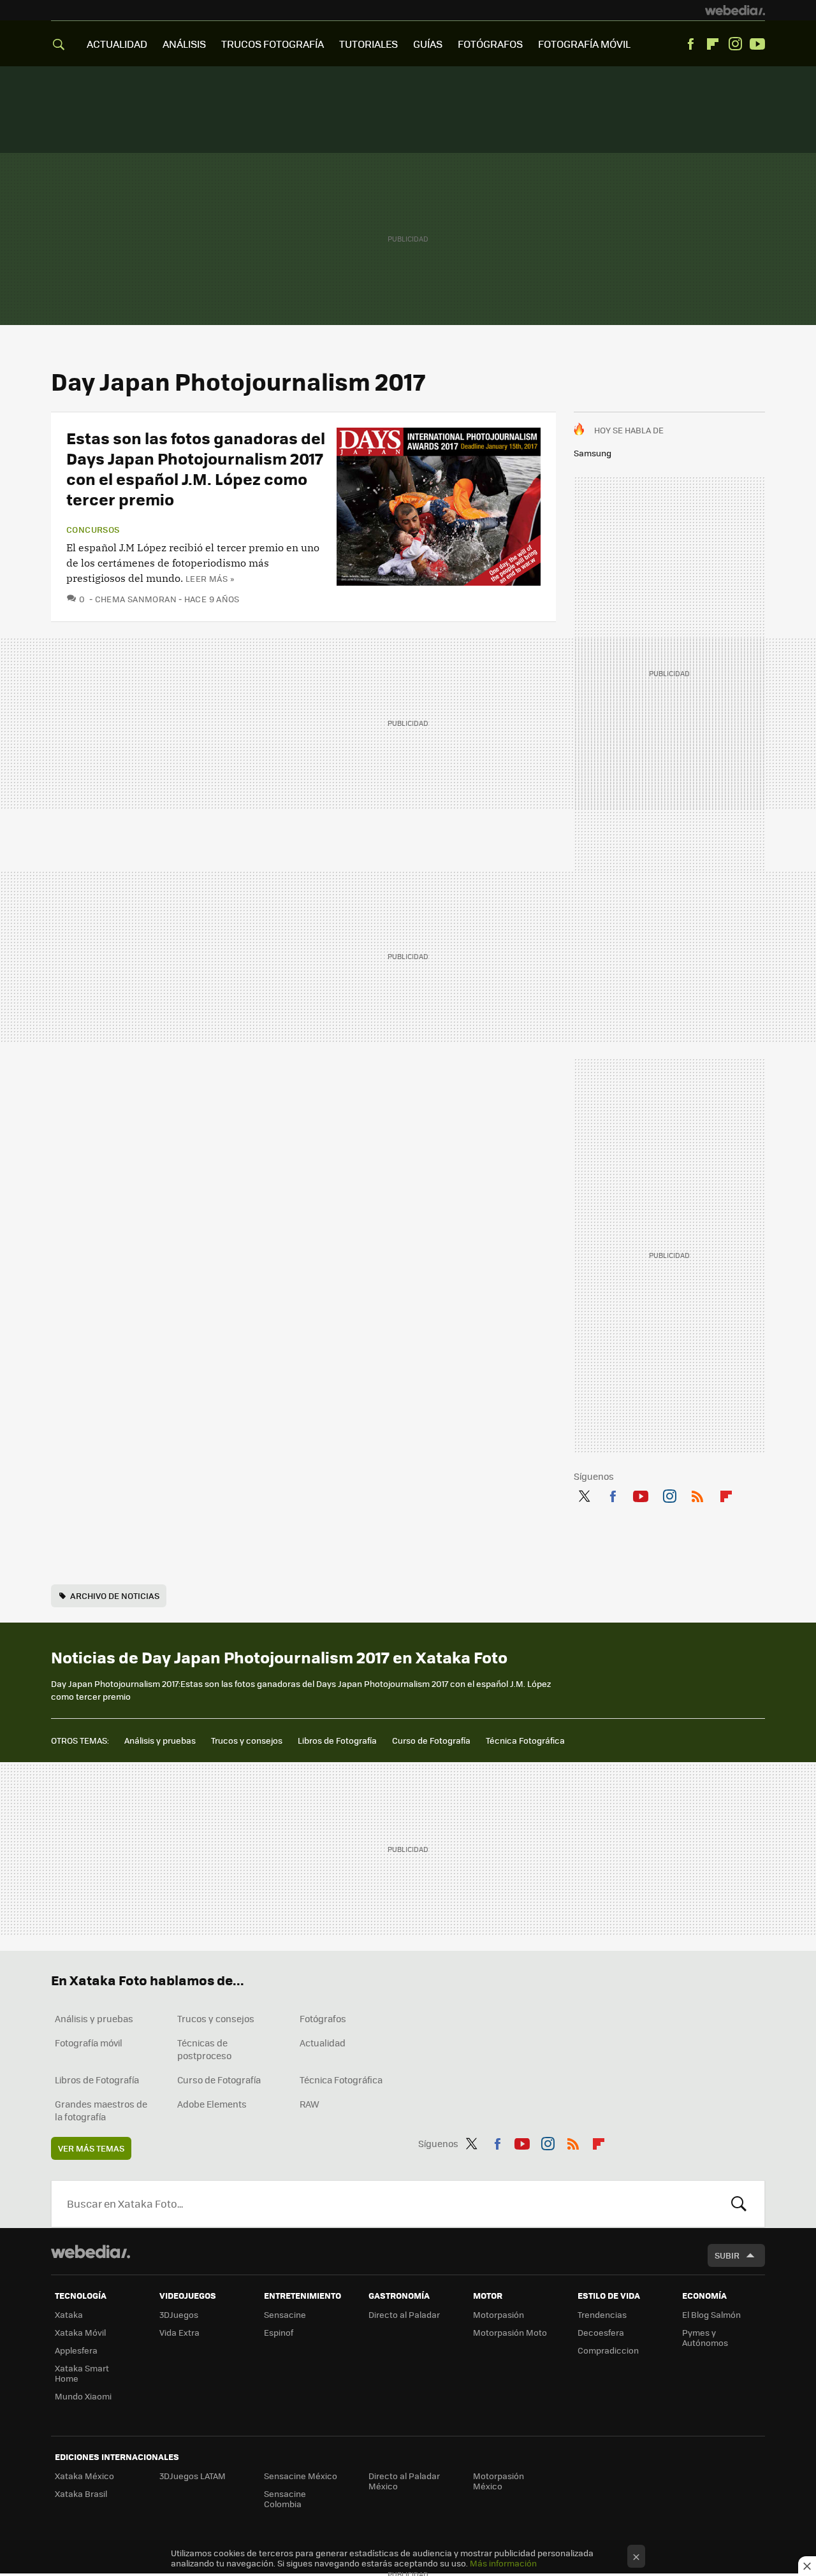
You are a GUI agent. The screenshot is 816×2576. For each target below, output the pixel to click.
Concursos (93, 530)
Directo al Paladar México (404, 2481)
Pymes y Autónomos (705, 2337)
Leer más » (210, 578)
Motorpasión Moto (510, 2332)
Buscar (739, 2204)
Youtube (757, 44)
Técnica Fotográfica (525, 1740)
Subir (727, 2255)
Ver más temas (91, 2148)
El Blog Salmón (711, 2314)
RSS (697, 1494)
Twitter (584, 1494)
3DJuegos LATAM (193, 2476)
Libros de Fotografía (337, 1740)
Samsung (593, 453)
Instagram (735, 44)
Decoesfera (601, 2332)
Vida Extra (179, 2332)
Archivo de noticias (115, 1596)
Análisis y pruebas (160, 1740)
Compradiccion (608, 2350)
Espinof (279, 2332)
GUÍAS (428, 44)
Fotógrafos (323, 2018)
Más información (503, 2563)
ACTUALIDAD (117, 44)
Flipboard (713, 44)
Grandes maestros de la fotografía (101, 2110)
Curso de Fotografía (431, 1740)
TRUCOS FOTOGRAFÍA (273, 44)
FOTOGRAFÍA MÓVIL (584, 44)
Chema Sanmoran (136, 599)
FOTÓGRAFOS (490, 44)
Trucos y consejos (247, 1740)
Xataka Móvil (80, 2332)
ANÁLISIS (184, 44)
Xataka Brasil (81, 2493)
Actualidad (323, 2043)
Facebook (690, 44)
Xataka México (84, 2476)
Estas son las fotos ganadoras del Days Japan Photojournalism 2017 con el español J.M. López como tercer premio (196, 468)
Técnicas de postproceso (204, 2049)
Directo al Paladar (404, 2314)
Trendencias (602, 2314)
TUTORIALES (368, 44)
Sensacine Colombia (285, 2499)
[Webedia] (735, 10)
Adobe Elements (212, 2104)
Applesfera (76, 2350)
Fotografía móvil (89, 2043)
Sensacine (285, 2314)
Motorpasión (499, 2314)
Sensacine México (301, 2476)
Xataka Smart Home (82, 2373)
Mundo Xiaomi (83, 2396)
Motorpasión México (499, 2481)
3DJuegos (179, 2314)
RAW (310, 2104)
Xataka (69, 2314)
